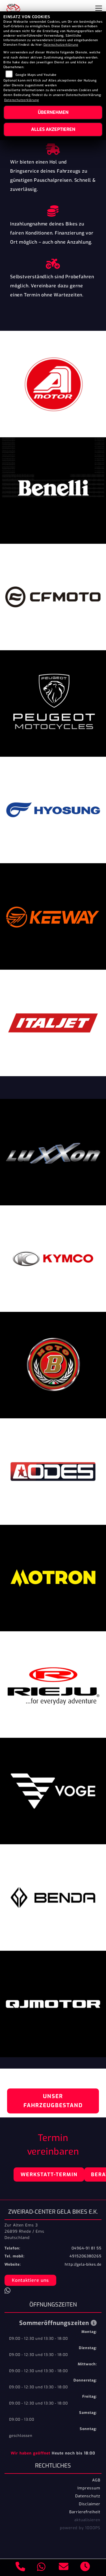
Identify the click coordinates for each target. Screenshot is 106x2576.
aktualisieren (87, 2520)
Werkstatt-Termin (49, 2174)
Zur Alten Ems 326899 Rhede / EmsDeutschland (24, 2231)
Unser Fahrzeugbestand (53, 2101)
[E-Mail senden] (64, 2567)
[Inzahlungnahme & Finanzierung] (53, 210)
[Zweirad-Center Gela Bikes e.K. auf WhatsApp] (9, 2292)
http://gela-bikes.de (83, 2264)
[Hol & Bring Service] (53, 148)
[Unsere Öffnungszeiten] (85, 2567)
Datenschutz (88, 2496)
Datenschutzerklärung (61, 45)
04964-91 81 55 (86, 2248)
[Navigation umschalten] (99, 8)
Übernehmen (53, 112)
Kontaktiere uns (30, 2280)
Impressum (89, 2488)
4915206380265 (86, 2256)
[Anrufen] (20, 2567)
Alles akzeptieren (53, 129)
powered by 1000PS (80, 2528)
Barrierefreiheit (85, 2512)
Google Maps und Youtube (36, 75)
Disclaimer (90, 2504)
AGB (96, 2480)
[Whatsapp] (41, 2568)
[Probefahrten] (53, 262)
